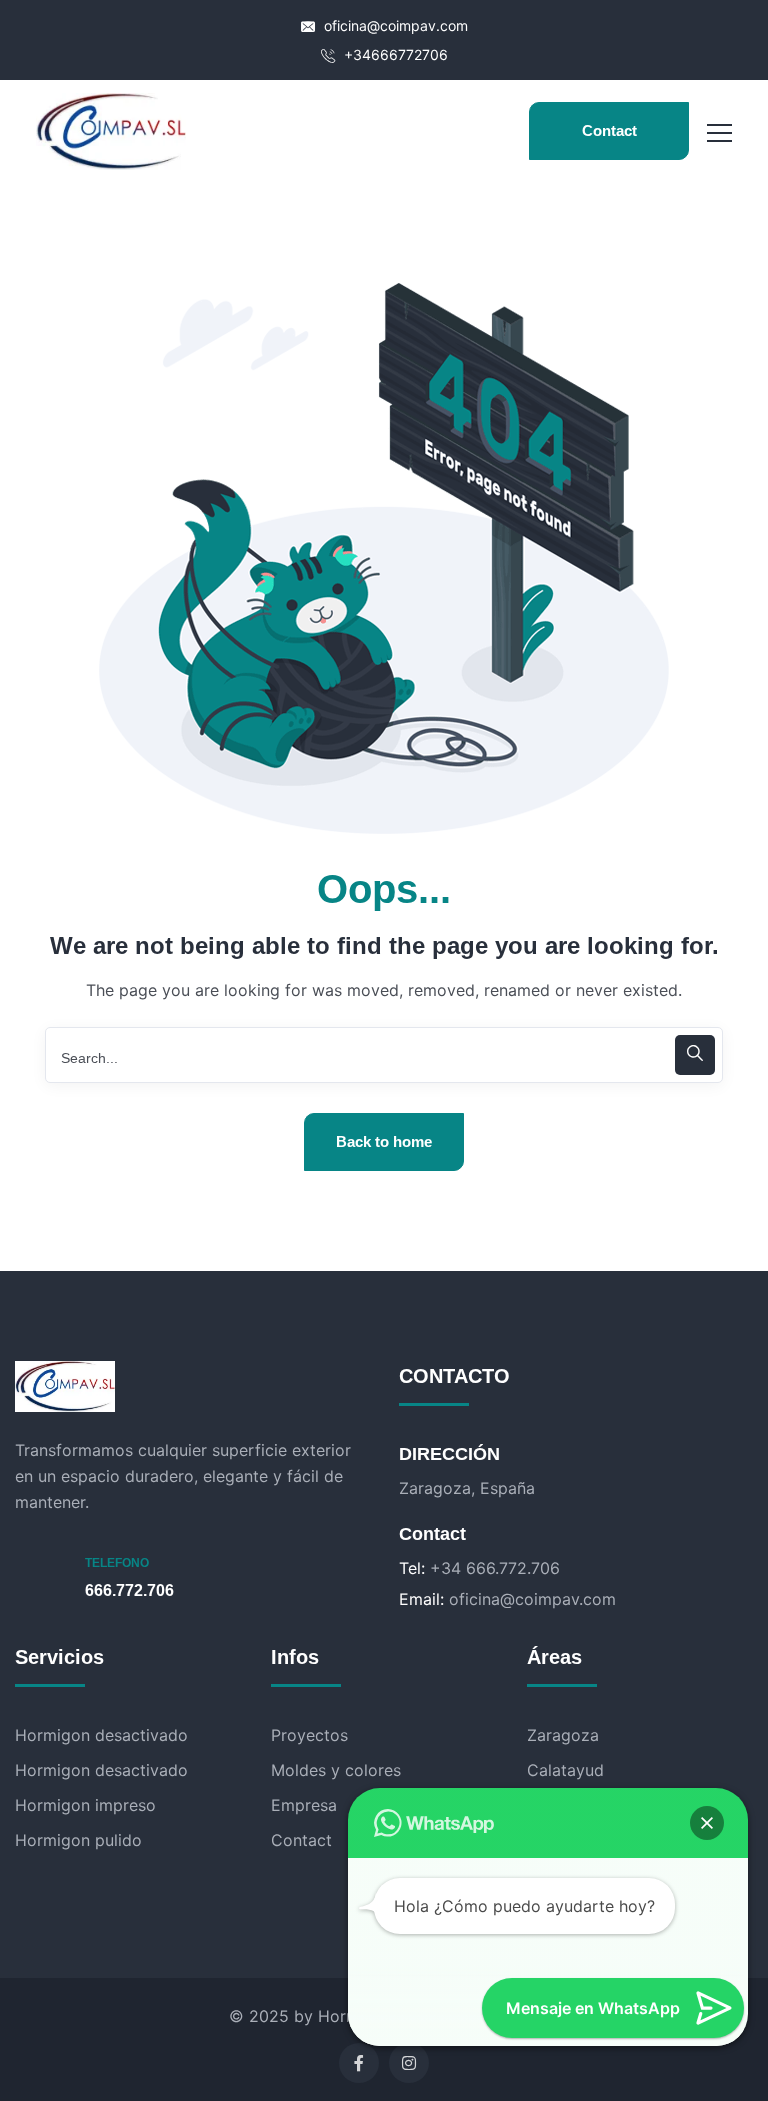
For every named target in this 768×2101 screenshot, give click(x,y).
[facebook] (359, 2063)
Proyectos (309, 1735)
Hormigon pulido (78, 1840)
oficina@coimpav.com (394, 25)
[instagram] (409, 2063)
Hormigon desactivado (101, 1735)
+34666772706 (394, 54)
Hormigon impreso (85, 1805)
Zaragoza (563, 1735)
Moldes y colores (336, 1770)
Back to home (384, 1141)
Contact (609, 130)
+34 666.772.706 (495, 1568)
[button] (707, 1823)
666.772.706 (129, 1590)
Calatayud (565, 1770)
